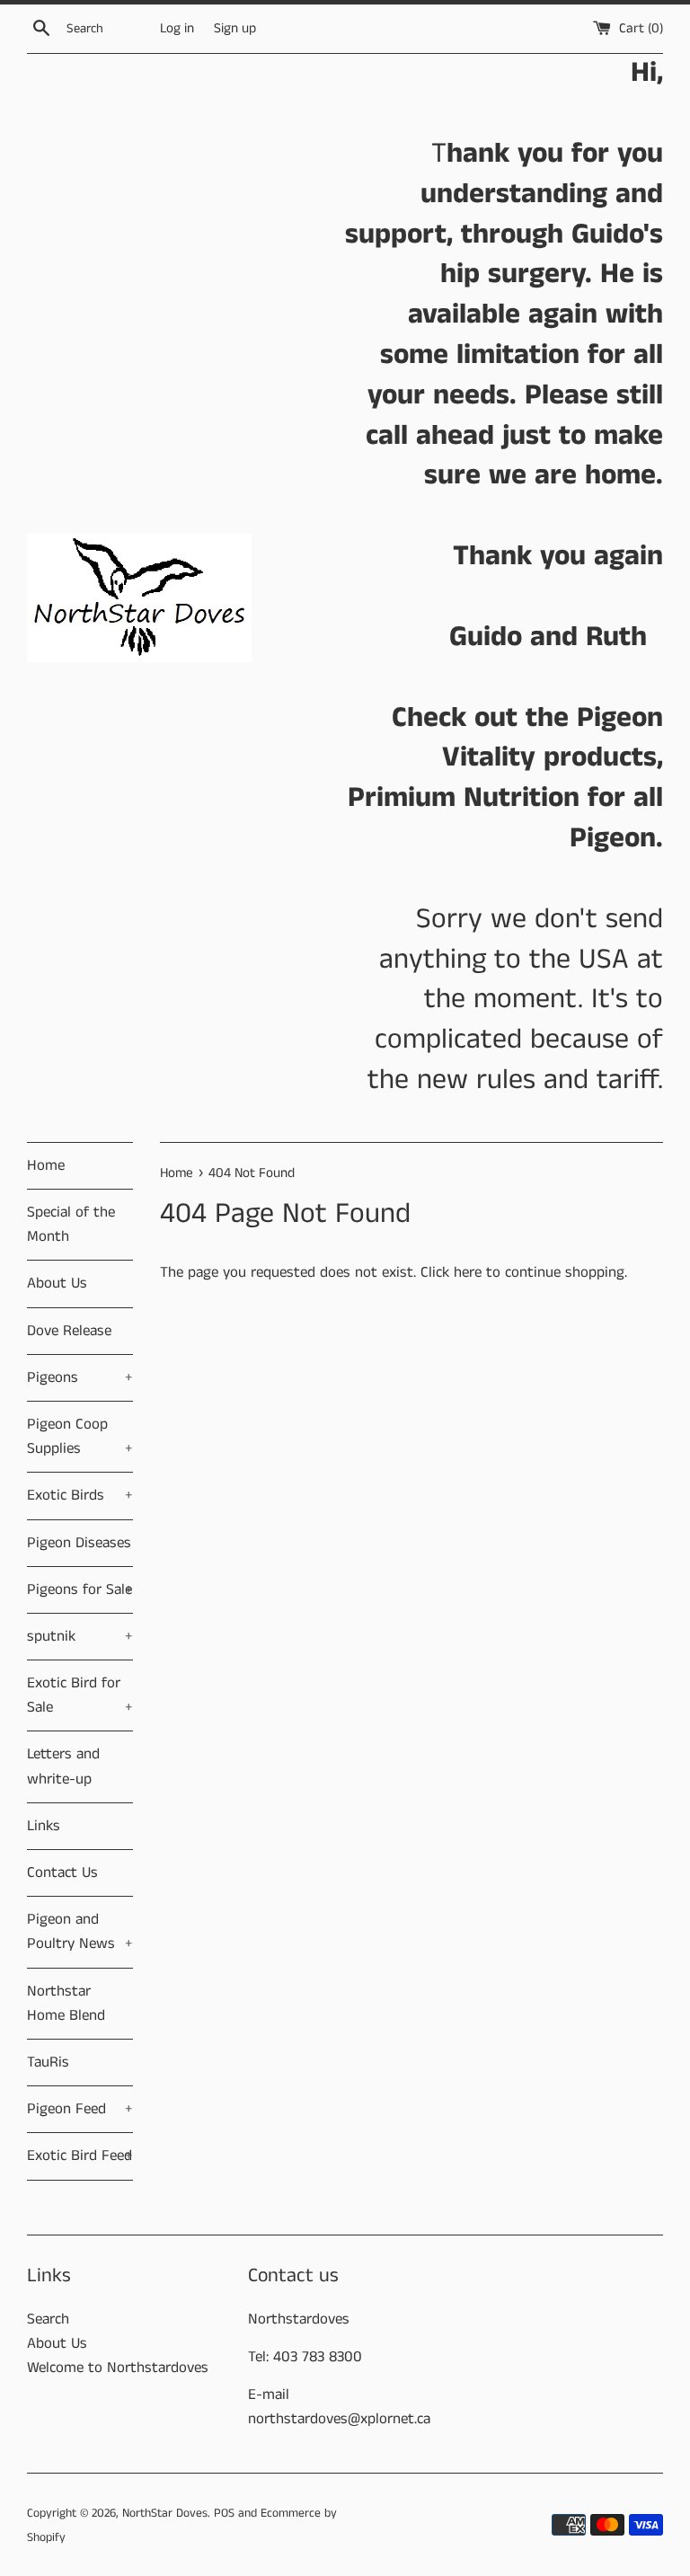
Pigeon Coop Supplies (80, 1436)
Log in (177, 29)
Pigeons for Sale (80, 1589)
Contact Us (62, 1872)
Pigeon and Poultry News (80, 1931)
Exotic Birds (80, 1495)
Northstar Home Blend (66, 2003)
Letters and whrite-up (63, 1766)
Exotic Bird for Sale (80, 1695)
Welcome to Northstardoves (118, 2368)
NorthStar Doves (165, 2514)
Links (44, 1826)
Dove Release (69, 1331)
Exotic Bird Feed (80, 2156)
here (468, 1272)
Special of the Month (71, 1224)
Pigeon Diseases (79, 1543)
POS (224, 2514)
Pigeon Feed (80, 2109)
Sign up (235, 29)
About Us (57, 1283)
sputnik (80, 1636)
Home (46, 1165)
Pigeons (80, 1377)
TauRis (48, 2062)
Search (48, 2319)
